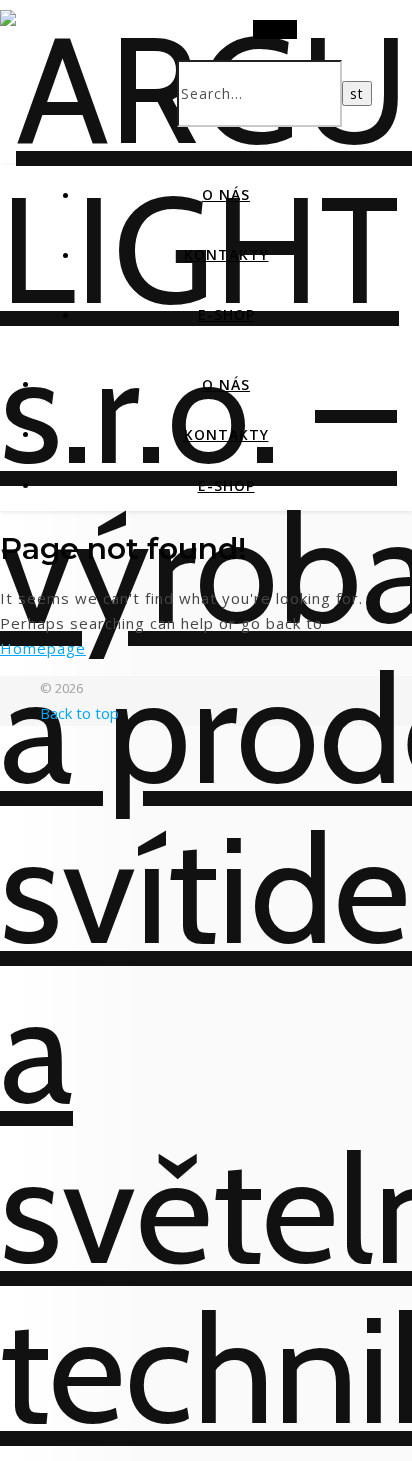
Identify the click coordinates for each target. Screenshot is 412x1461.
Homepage (43, 648)
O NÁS (226, 194)
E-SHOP (226, 314)
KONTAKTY (226, 254)
